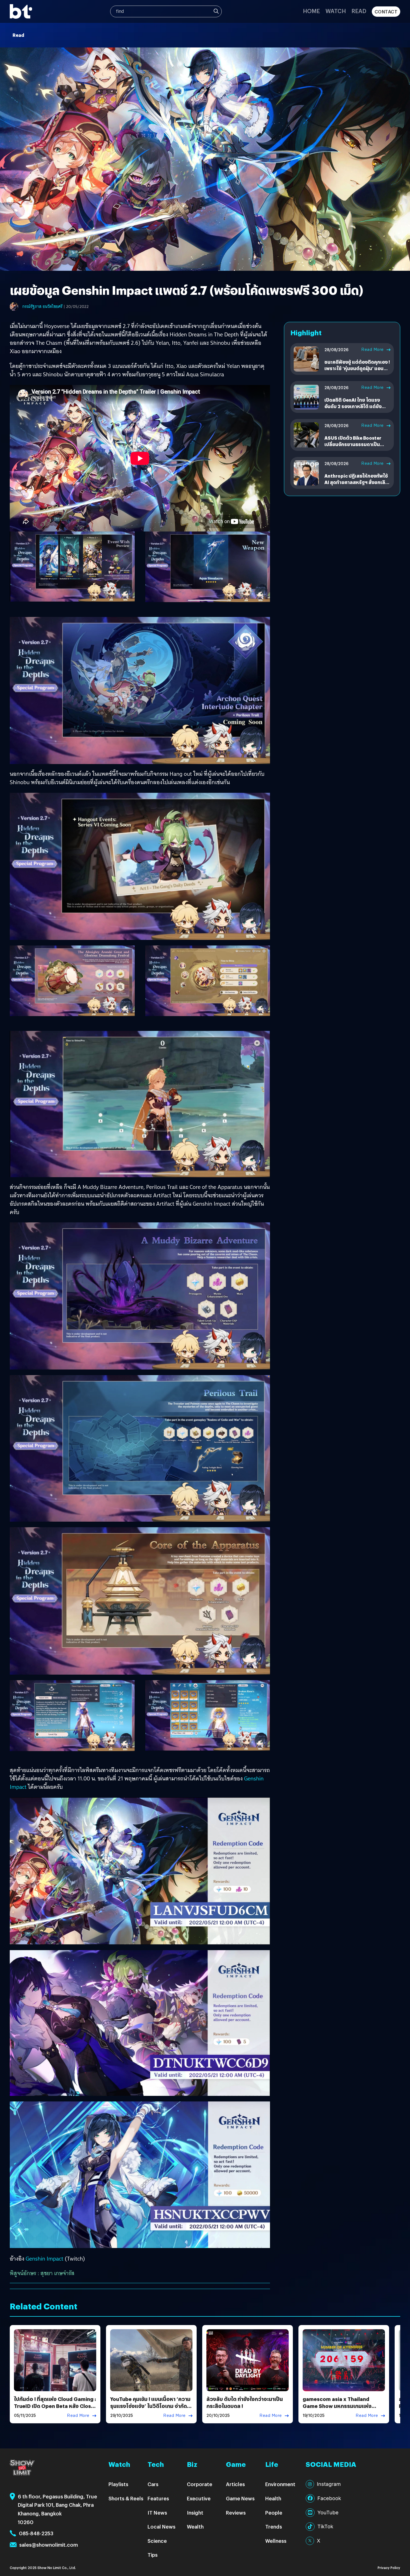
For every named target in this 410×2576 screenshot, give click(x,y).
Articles (235, 2484)
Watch (336, 11)
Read (359, 11)
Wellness (276, 2541)
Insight (195, 2512)
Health (273, 2498)
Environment (280, 2484)
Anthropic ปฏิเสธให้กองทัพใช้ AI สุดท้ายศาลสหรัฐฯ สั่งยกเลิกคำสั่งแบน (356, 482)
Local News (161, 2526)
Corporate (200, 2484)
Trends (274, 2526)
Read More (372, 349)
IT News (157, 2512)
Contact (386, 12)
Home (311, 11)
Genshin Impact (44, 2259)
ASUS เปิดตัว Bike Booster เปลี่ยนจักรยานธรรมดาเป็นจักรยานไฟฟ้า (353, 444)
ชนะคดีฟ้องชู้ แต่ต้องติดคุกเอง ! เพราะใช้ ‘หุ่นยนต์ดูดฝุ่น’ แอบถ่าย (357, 368)
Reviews (236, 2512)
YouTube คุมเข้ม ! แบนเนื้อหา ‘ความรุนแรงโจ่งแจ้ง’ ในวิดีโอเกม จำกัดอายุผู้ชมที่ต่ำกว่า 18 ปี (150, 2406)
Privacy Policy (389, 2567)
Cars (153, 2484)
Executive (199, 2498)
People (274, 2512)
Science (157, 2541)
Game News (240, 2498)
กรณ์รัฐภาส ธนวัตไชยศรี (42, 307)
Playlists (118, 2484)
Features (158, 2498)
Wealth (195, 2526)
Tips (153, 2555)
